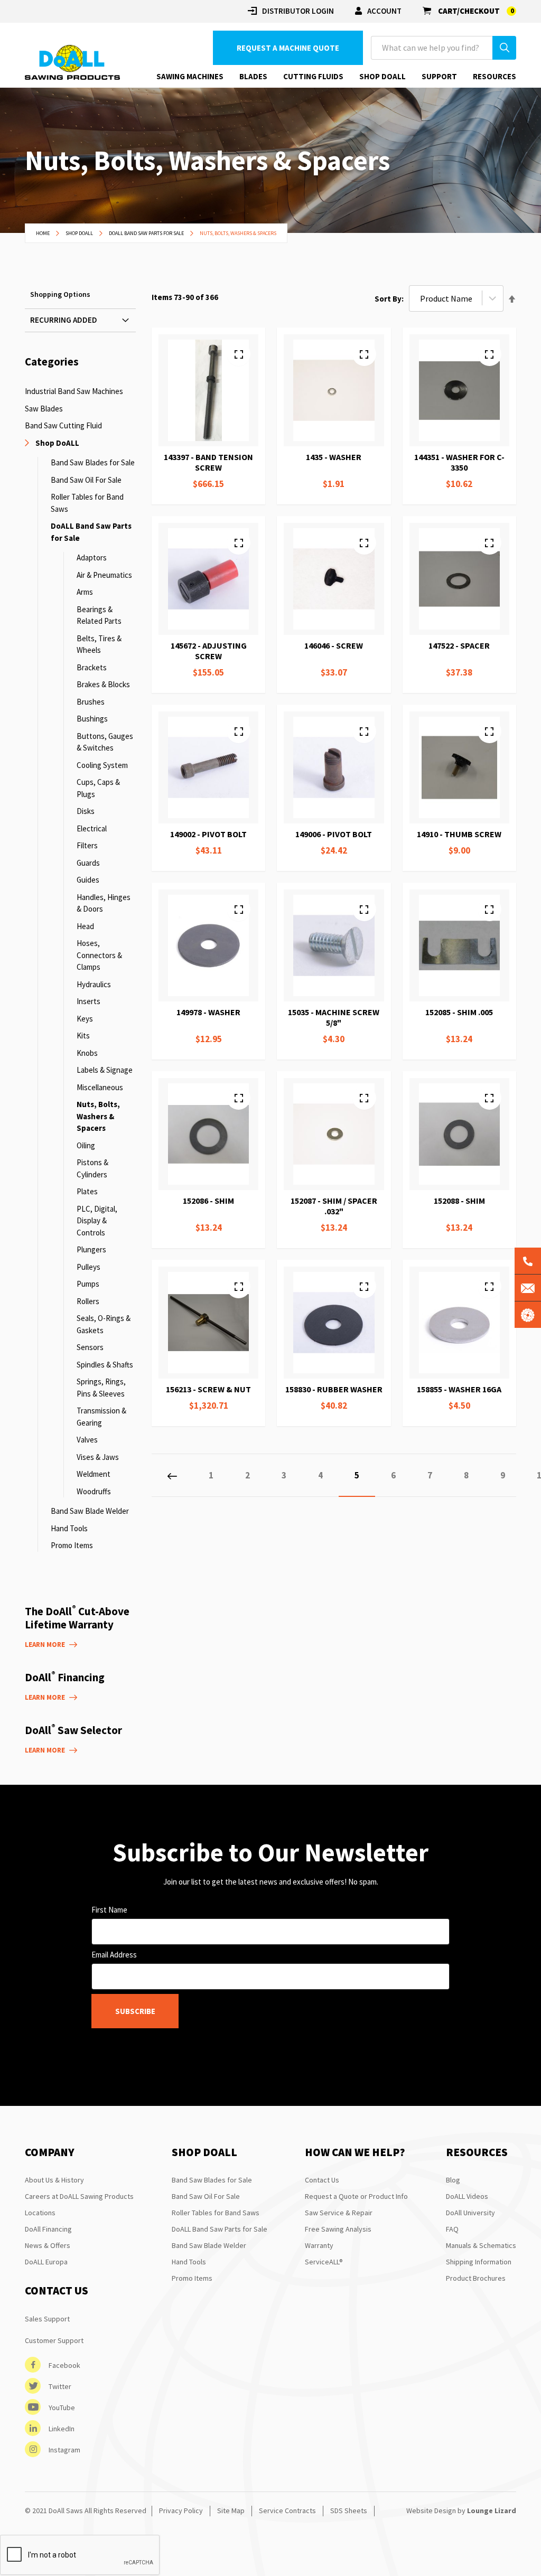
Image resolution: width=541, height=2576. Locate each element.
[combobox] (444, 48)
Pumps (88, 1284)
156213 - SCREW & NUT (208, 1389)
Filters (87, 845)
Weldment (94, 1474)
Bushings (92, 719)
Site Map (231, 2511)
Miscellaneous (100, 1087)
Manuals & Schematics (481, 2245)
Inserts (88, 1001)
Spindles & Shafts (105, 1365)
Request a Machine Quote (288, 48)
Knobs (87, 1053)
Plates (87, 1191)
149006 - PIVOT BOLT (334, 834)
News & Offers (48, 2245)
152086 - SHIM (208, 1201)
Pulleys (88, 1267)
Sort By (388, 299)
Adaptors (92, 558)
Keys (85, 1019)
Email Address (114, 1955)
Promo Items (72, 1545)
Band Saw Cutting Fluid (63, 425)
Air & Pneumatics (104, 575)
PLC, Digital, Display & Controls (97, 1221)
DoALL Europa (46, 2262)
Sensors (90, 1347)
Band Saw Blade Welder (90, 1511)
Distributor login (298, 11)
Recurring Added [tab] (64, 320)
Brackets (92, 667)
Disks (86, 811)
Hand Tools (69, 1528)
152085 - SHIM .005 (459, 1012)
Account (384, 11)
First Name (109, 1910)
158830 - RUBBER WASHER (334, 1389)
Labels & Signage (105, 1070)
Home (43, 233)
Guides (88, 880)
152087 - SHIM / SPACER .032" (334, 1206)
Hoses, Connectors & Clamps (99, 955)
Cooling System (102, 765)
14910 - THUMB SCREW (459, 834)
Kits (83, 1036)
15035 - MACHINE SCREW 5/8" (334, 1017)
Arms (85, 592)
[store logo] (72, 63)
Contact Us (322, 2180)
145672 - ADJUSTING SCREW (209, 651)
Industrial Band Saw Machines (74, 391)
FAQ (452, 2229)
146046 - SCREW (334, 645)
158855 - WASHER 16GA (459, 1389)
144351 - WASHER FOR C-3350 (459, 462)
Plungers (91, 1249)
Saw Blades (44, 409)
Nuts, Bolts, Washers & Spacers (98, 1116)
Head (85, 926)
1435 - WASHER (334, 457)
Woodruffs (94, 1491)
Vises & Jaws (98, 1457)
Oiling (86, 1145)
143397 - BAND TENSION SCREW (208, 462)
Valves (87, 1440)
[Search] (504, 48)
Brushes (91, 702)
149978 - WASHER (208, 1012)
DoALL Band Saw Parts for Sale (147, 233)
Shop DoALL (80, 233)
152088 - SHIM (459, 1201)
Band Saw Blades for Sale (93, 462)
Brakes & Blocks (103, 684)
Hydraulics (94, 984)
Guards (88, 863)
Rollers (88, 1301)
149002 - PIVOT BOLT (208, 834)
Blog (453, 2180)
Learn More (45, 1645)
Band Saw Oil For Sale (86, 480)
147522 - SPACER (459, 645)
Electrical (92, 828)
